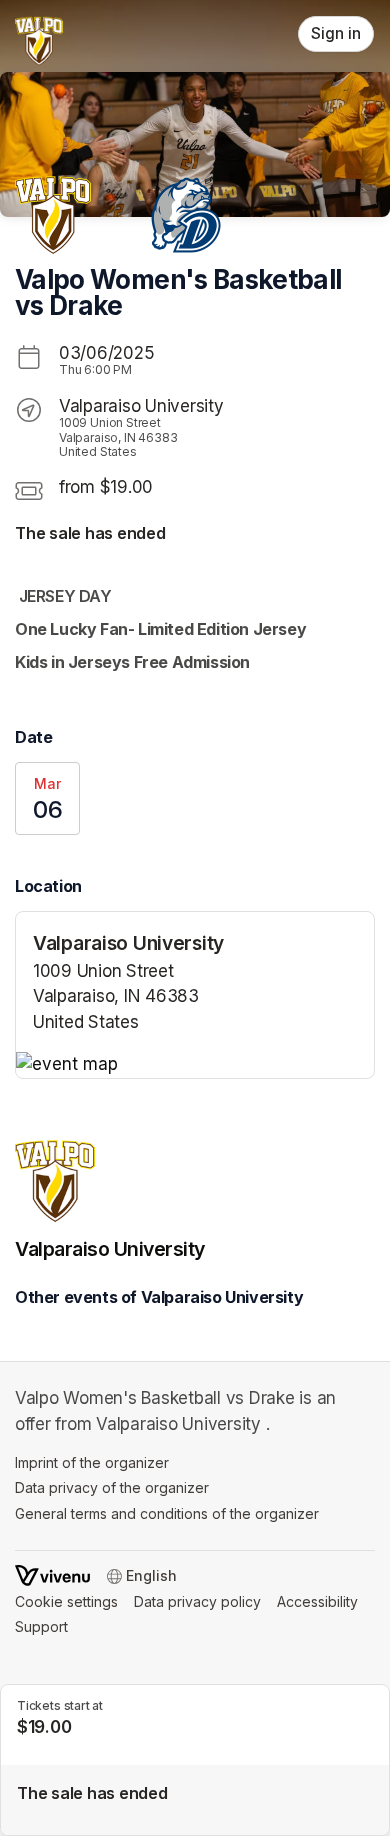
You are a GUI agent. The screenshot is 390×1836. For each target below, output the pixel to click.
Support (41, 1626)
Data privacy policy (197, 1601)
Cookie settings (66, 1601)
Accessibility (317, 1601)
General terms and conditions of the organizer (167, 1513)
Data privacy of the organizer (112, 1487)
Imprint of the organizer (92, 1462)
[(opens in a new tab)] (195, 1065)
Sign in (336, 33)
